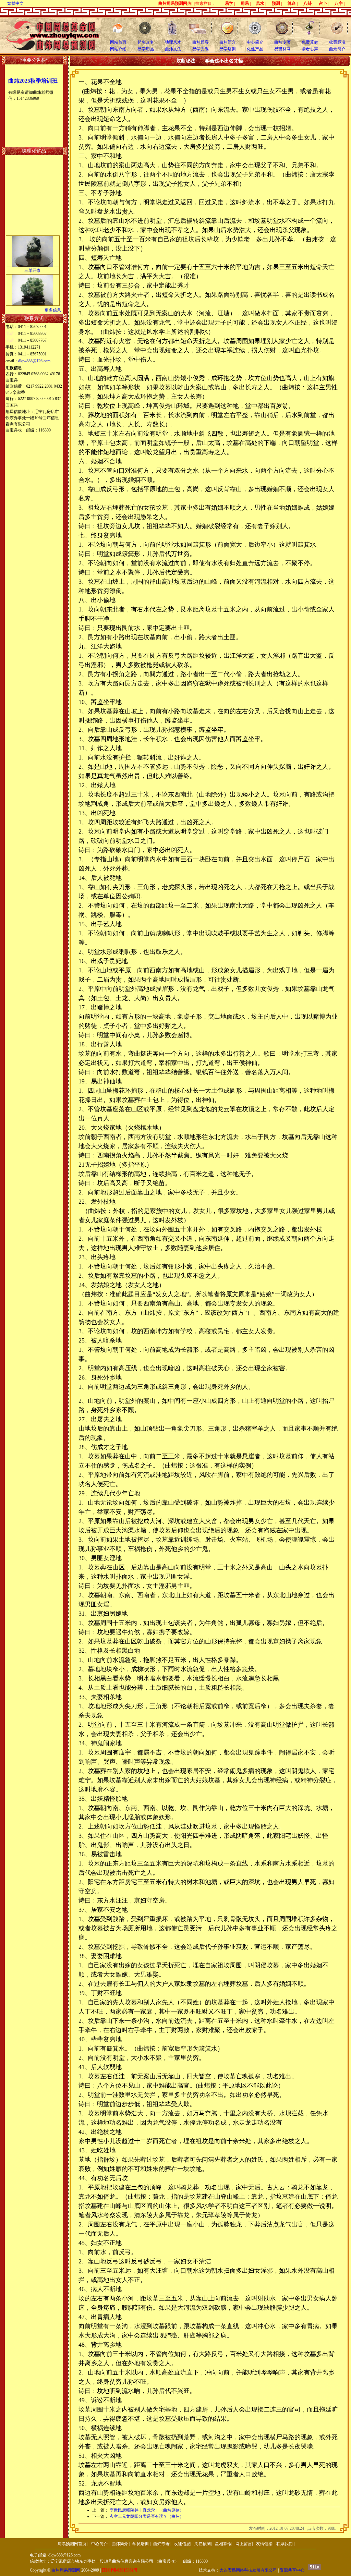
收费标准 (337, 42)
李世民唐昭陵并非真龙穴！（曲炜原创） (147, 2510)
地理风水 (173, 42)
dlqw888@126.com (34, 361)
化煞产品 (255, 49)
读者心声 (310, 49)
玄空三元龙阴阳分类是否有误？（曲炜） (147, 2516)
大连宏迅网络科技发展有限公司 (248, 2570)
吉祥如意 (33, 301)
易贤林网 (282, 49)
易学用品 (146, 49)
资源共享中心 (292, 2570)
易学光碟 (201, 49)
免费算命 (310, 42)
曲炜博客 (201, 42)
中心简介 (255, 42)
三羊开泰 (33, 263)
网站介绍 (118, 49)
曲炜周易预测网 (66, 2570)
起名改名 (146, 42)
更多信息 (53, 310)
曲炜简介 (228, 42)
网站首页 (118, 42)
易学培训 (228, 49)
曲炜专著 (282, 42)
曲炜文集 (173, 49)
